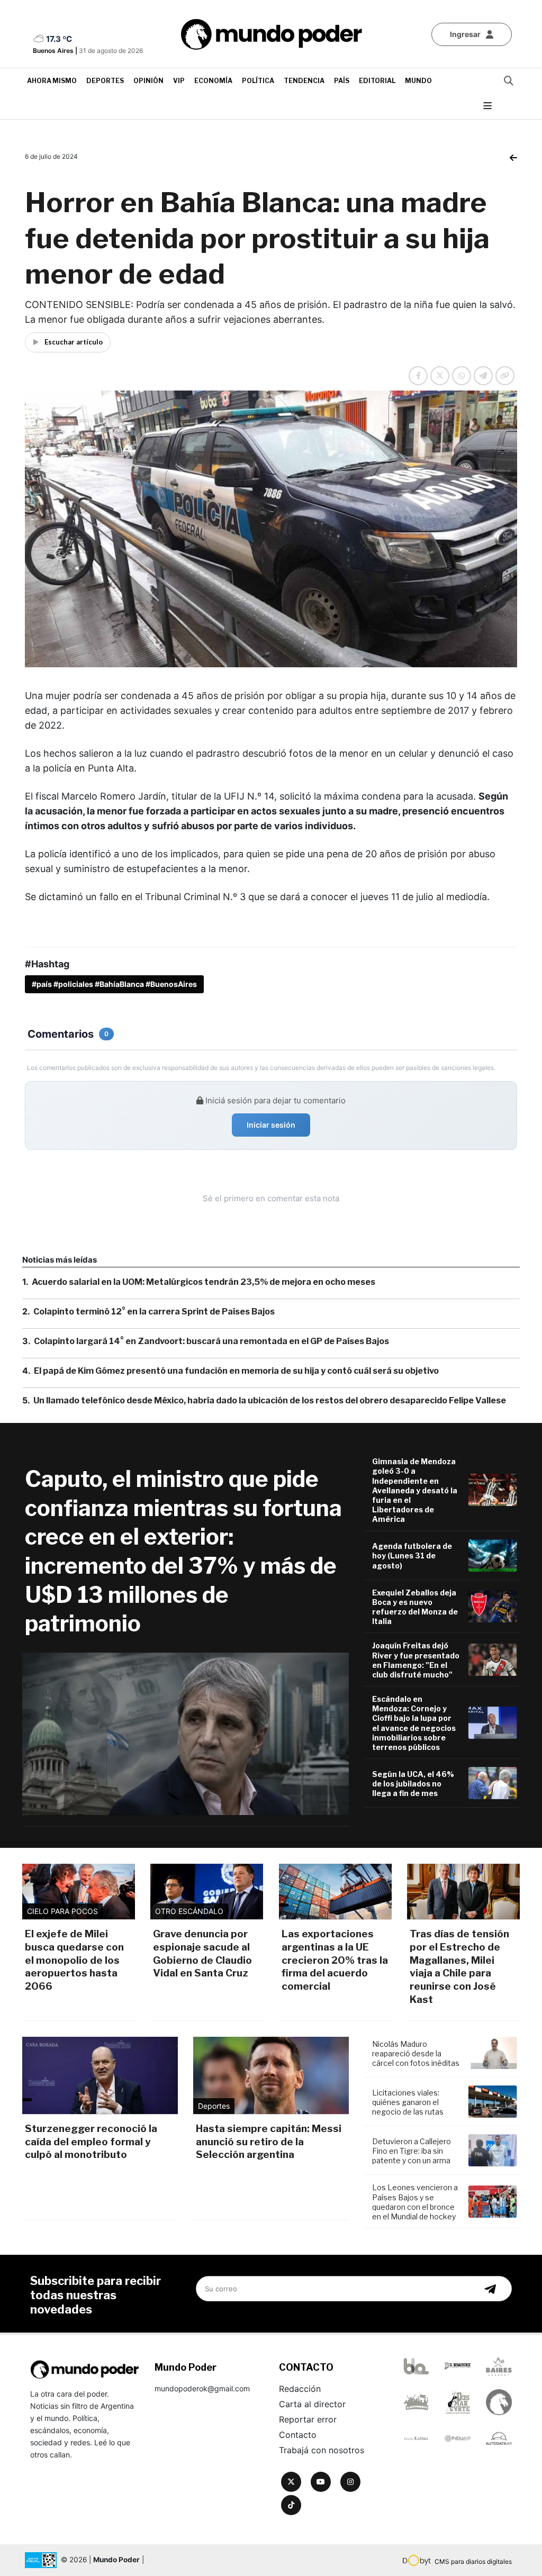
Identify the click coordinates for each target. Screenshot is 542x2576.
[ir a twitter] (291, 2482)
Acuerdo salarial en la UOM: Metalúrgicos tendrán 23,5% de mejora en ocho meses (204, 1282)
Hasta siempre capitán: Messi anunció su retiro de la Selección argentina (269, 2142)
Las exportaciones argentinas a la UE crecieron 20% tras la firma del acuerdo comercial (335, 1960)
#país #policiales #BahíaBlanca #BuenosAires (114, 984)
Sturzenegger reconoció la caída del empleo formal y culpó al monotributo (91, 2142)
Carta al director (312, 2404)
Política (258, 81)
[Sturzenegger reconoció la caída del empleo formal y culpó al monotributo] (100, 2075)
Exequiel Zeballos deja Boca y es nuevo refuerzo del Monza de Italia (415, 1607)
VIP (179, 81)
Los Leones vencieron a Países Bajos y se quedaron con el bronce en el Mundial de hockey (415, 2202)
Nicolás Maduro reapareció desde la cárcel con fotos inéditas (416, 2053)
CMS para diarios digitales (473, 2561)
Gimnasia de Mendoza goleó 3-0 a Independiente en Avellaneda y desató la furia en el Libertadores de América (415, 1490)
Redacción (300, 2389)
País (342, 81)
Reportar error (308, 2419)
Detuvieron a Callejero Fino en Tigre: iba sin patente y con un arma (412, 2151)
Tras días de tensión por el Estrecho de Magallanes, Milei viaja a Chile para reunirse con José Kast (459, 1966)
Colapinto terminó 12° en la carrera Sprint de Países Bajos (154, 1312)
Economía (213, 81)
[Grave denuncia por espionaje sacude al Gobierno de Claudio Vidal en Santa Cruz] (207, 1892)
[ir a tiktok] (291, 2505)
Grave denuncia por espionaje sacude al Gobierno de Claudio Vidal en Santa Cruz (202, 1953)
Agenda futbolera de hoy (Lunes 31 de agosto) (412, 1555)
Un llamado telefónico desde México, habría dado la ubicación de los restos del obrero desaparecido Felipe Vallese (270, 1400)
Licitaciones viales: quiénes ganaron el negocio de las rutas (408, 2102)
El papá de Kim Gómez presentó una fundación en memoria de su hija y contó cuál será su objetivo (236, 1371)
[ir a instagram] (350, 2482)
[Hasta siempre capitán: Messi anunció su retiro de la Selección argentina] (271, 2075)
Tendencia (304, 81)
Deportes (105, 81)
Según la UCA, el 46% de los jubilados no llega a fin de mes (413, 1784)
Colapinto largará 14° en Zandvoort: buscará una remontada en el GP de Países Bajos (211, 1341)
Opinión (148, 81)
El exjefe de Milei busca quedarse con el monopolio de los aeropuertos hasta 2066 (74, 1960)
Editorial (377, 81)
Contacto (298, 2435)
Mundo (418, 81)
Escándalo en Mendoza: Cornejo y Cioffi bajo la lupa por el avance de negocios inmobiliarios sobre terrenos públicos (414, 1723)
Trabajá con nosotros (322, 2450)
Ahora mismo (52, 81)
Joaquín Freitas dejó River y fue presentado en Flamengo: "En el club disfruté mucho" (416, 1660)
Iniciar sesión (271, 1125)
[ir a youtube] (321, 2482)
